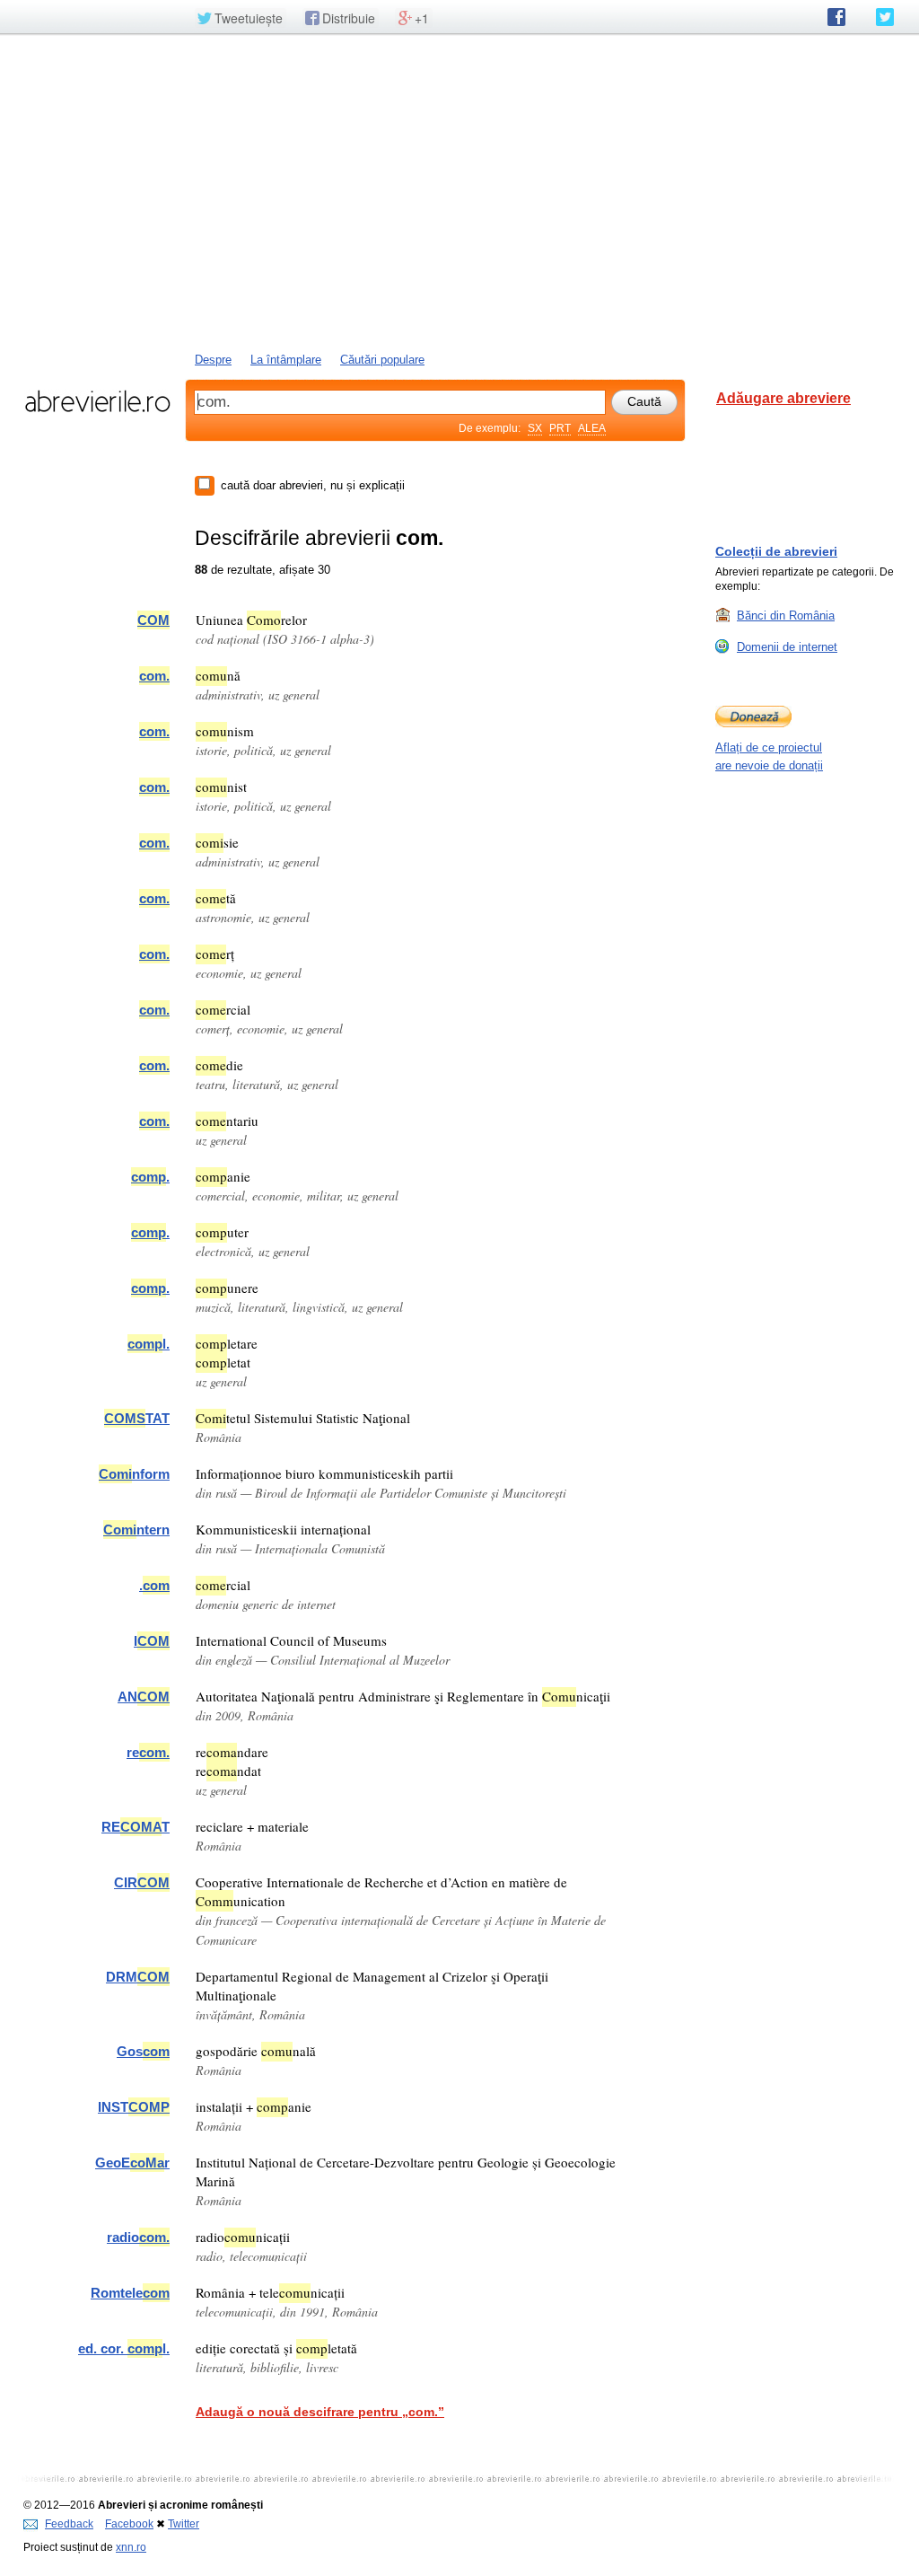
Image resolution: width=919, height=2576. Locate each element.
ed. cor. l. (124, 2348)
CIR (142, 1882)
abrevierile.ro (97, 401)
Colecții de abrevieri (776, 551)
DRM (138, 1977)
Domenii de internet (787, 647)
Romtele (130, 2293)
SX (535, 428)
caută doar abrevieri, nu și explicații (313, 485)
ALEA (592, 428)
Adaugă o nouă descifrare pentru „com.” (320, 2412)
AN (144, 1697)
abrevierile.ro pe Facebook (836, 17)
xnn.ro (131, 2547)
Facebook (129, 2524)
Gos (143, 2051)
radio (138, 2237)
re (148, 1752)
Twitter (184, 2524)
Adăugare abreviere (783, 398)
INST (134, 2107)
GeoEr (132, 2163)
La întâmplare (286, 360)
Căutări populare (382, 360)
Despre (213, 360)
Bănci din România (786, 615)
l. (149, 1344)
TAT (137, 1418)
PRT (560, 428)
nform (134, 1474)
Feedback (69, 2524)
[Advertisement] (459, 191)
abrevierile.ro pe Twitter (885, 17)
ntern (136, 1530)
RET (136, 1827)
